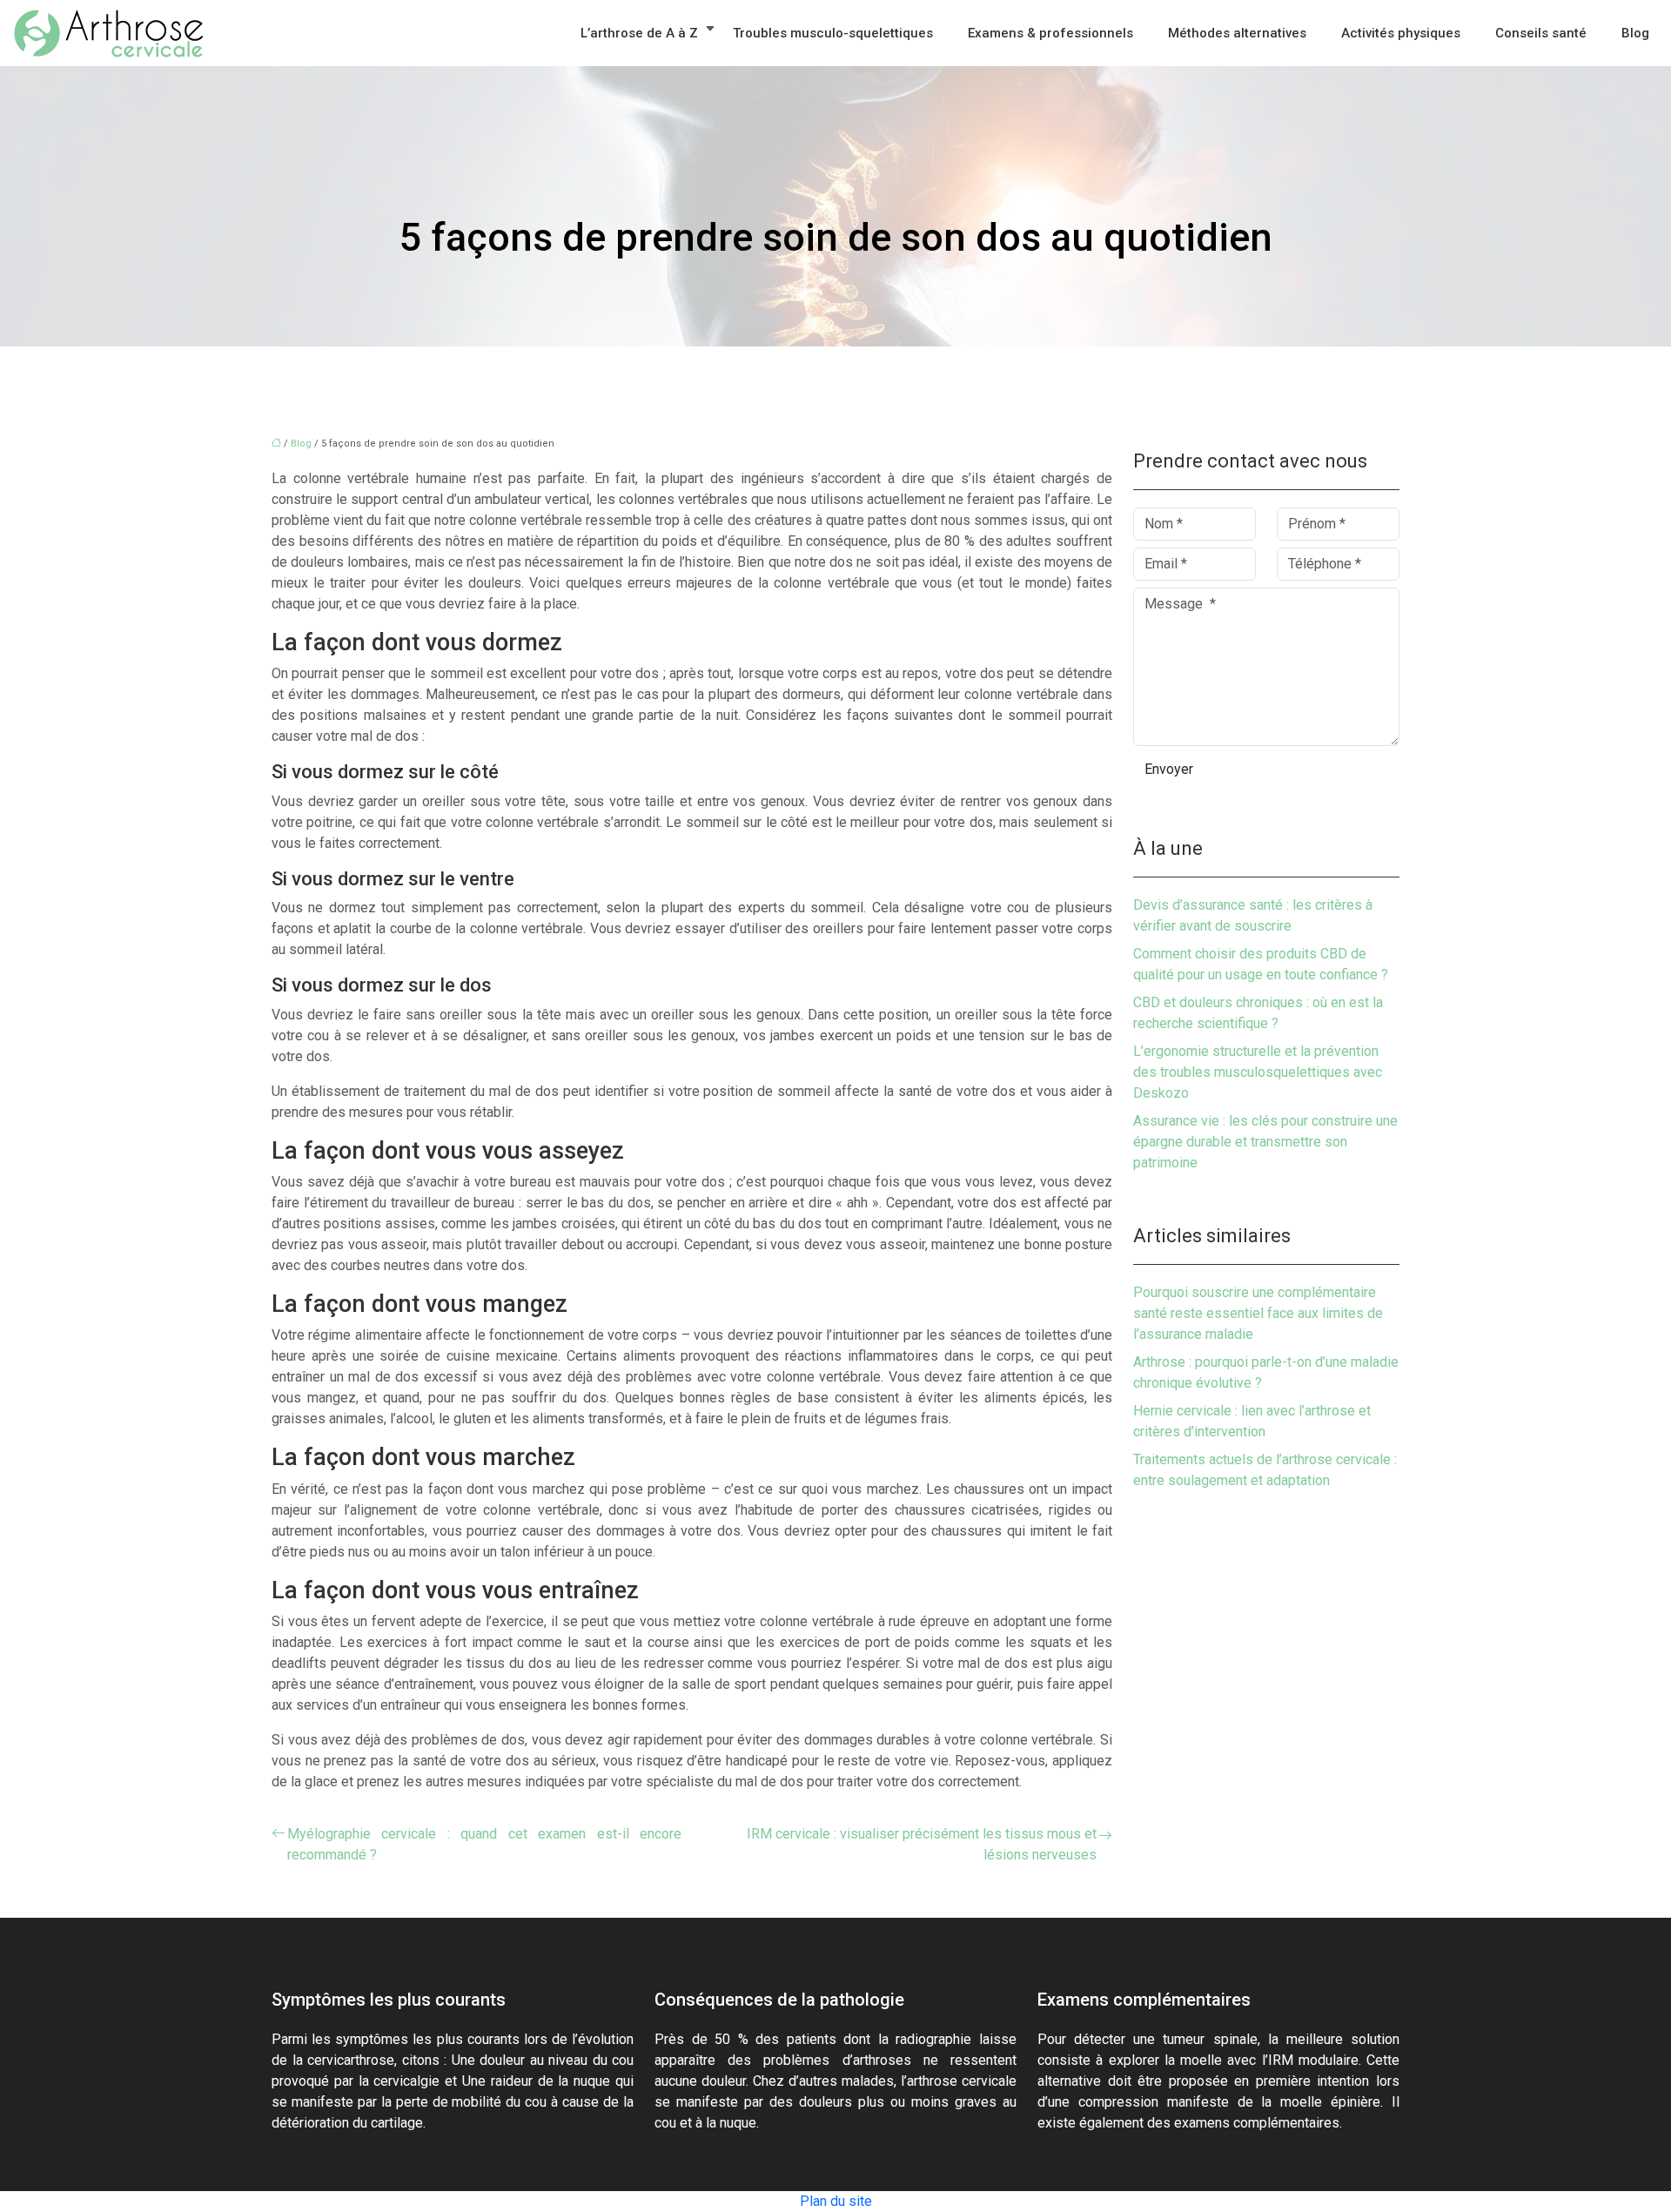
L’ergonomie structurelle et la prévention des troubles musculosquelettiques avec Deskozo (1258, 1072)
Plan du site (836, 2201)
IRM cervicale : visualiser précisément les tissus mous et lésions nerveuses (922, 1844)
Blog (1635, 33)
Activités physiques (1401, 33)
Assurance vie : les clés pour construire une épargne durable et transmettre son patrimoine (1265, 1142)
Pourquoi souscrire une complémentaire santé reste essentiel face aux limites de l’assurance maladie (1258, 1313)
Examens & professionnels (1050, 33)
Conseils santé (1541, 33)
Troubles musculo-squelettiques (833, 33)
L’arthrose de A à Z (639, 33)
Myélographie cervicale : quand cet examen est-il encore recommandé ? (484, 1844)
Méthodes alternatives (1237, 33)
